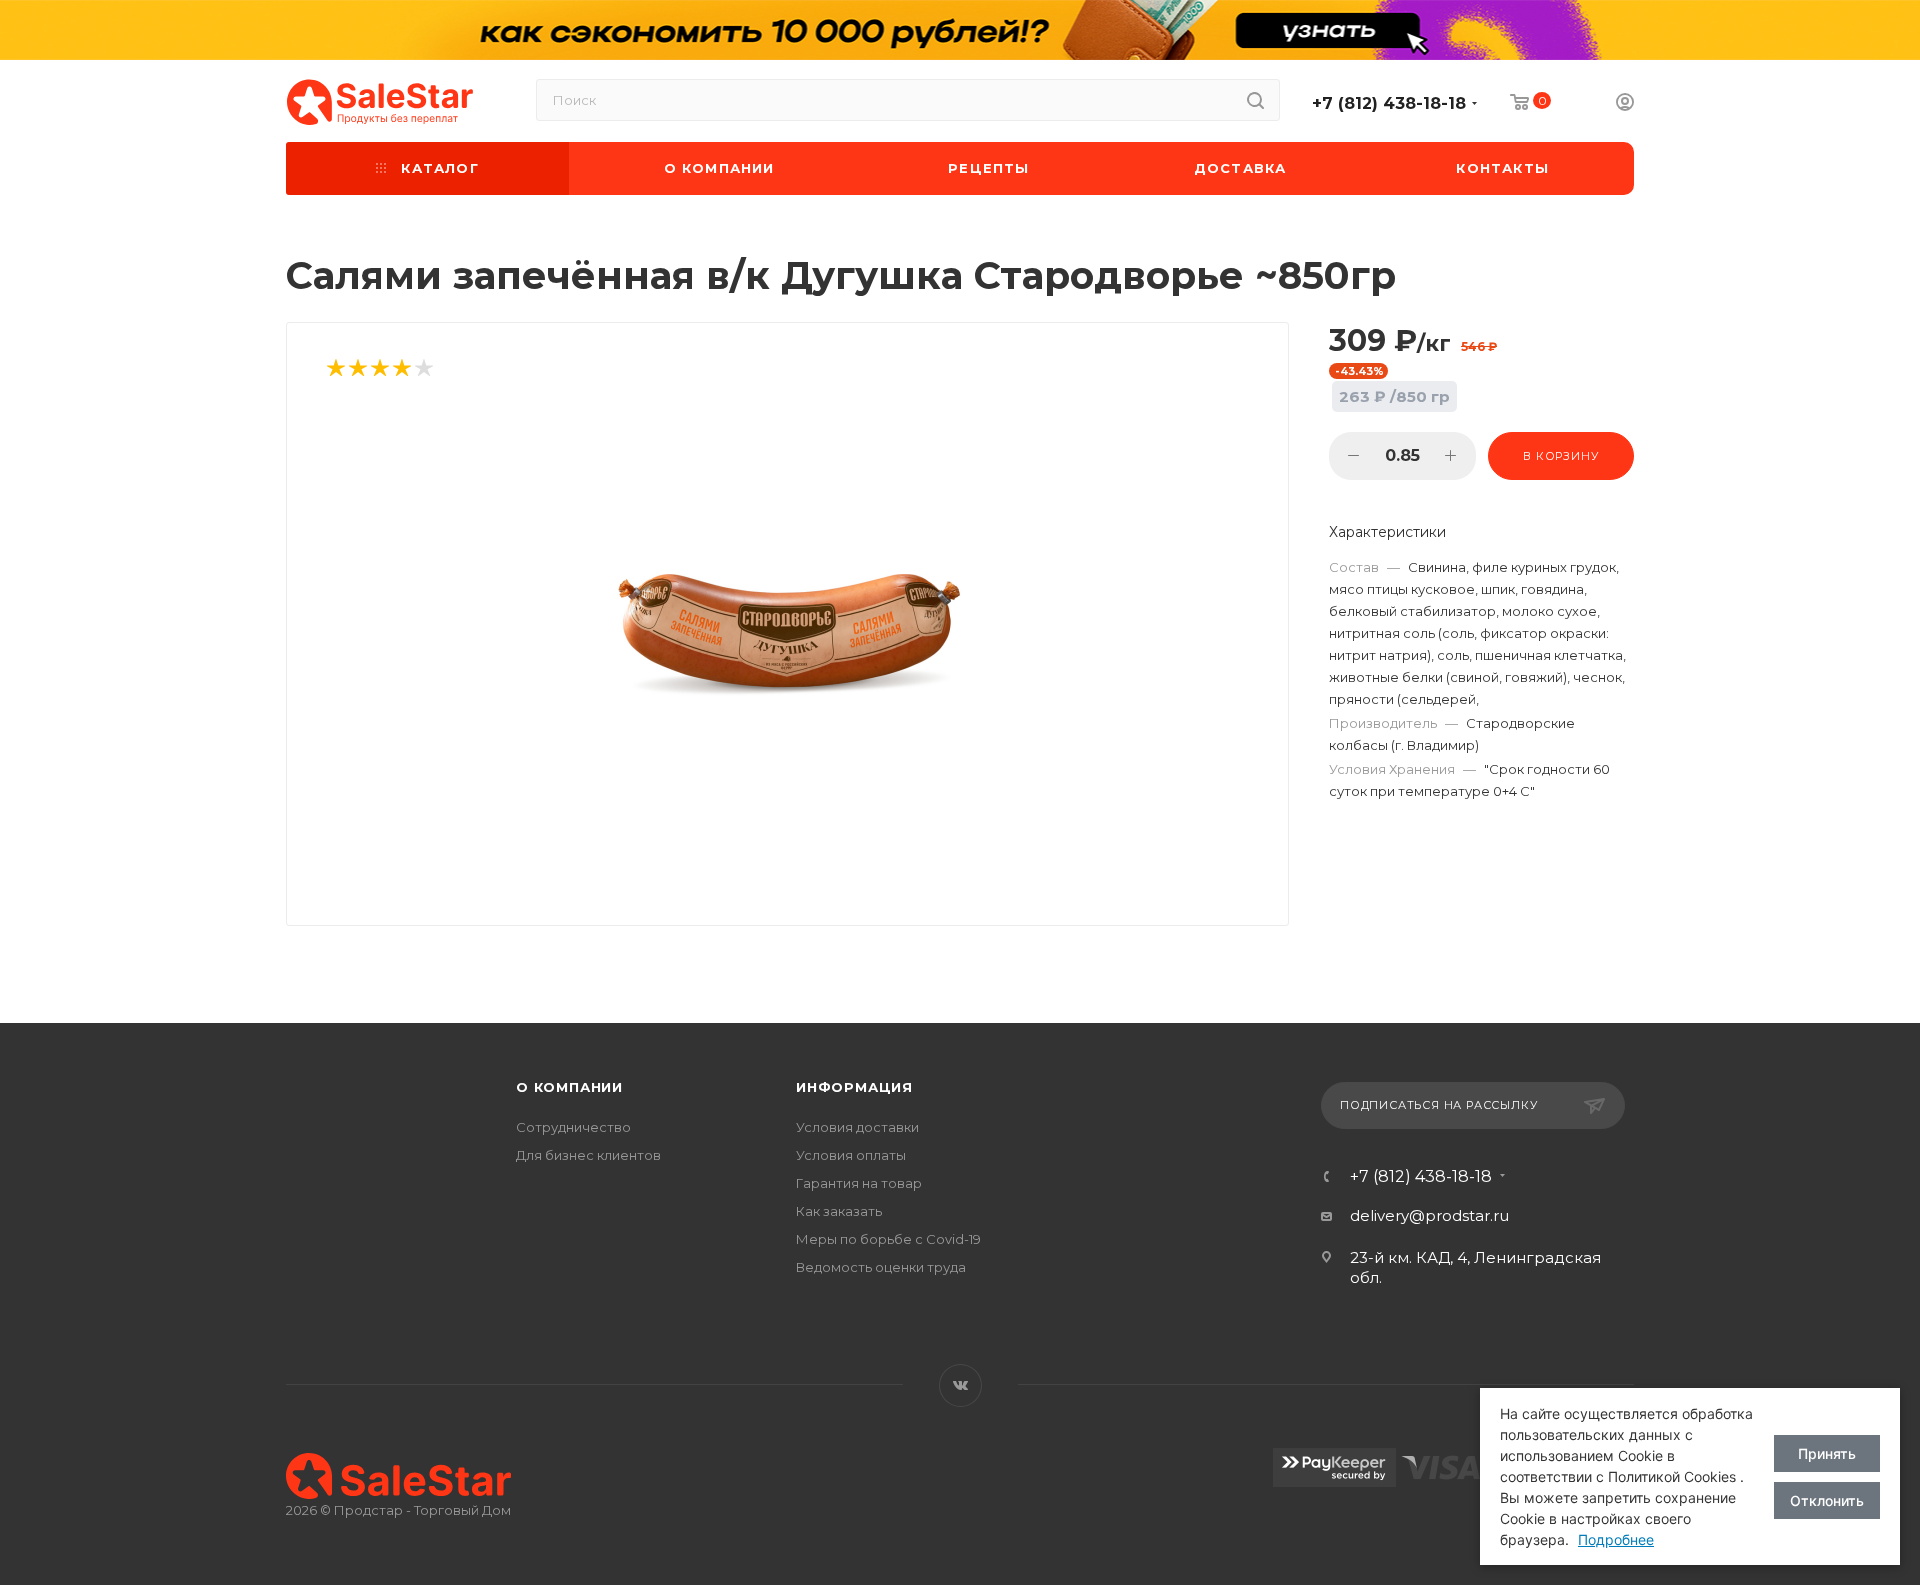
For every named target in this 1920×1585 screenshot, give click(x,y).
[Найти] (1255, 100)
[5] (423, 369)
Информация (854, 1087)
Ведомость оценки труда (881, 1267)
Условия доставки (857, 1127)
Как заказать (839, 1211)
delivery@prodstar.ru (1429, 1215)
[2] (357, 369)
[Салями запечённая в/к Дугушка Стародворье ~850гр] (788, 633)
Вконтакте (960, 1385)
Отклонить (1827, 1500)
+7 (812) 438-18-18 (1389, 103)
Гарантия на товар (859, 1183)
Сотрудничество (573, 1127)
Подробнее (1616, 1539)
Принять (1827, 1453)
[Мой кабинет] (1625, 104)
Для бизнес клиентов (588, 1155)
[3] (379, 369)
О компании (569, 1087)
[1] (335, 369)
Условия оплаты (851, 1155)
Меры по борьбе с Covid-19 (888, 1239)
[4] (401, 369)
